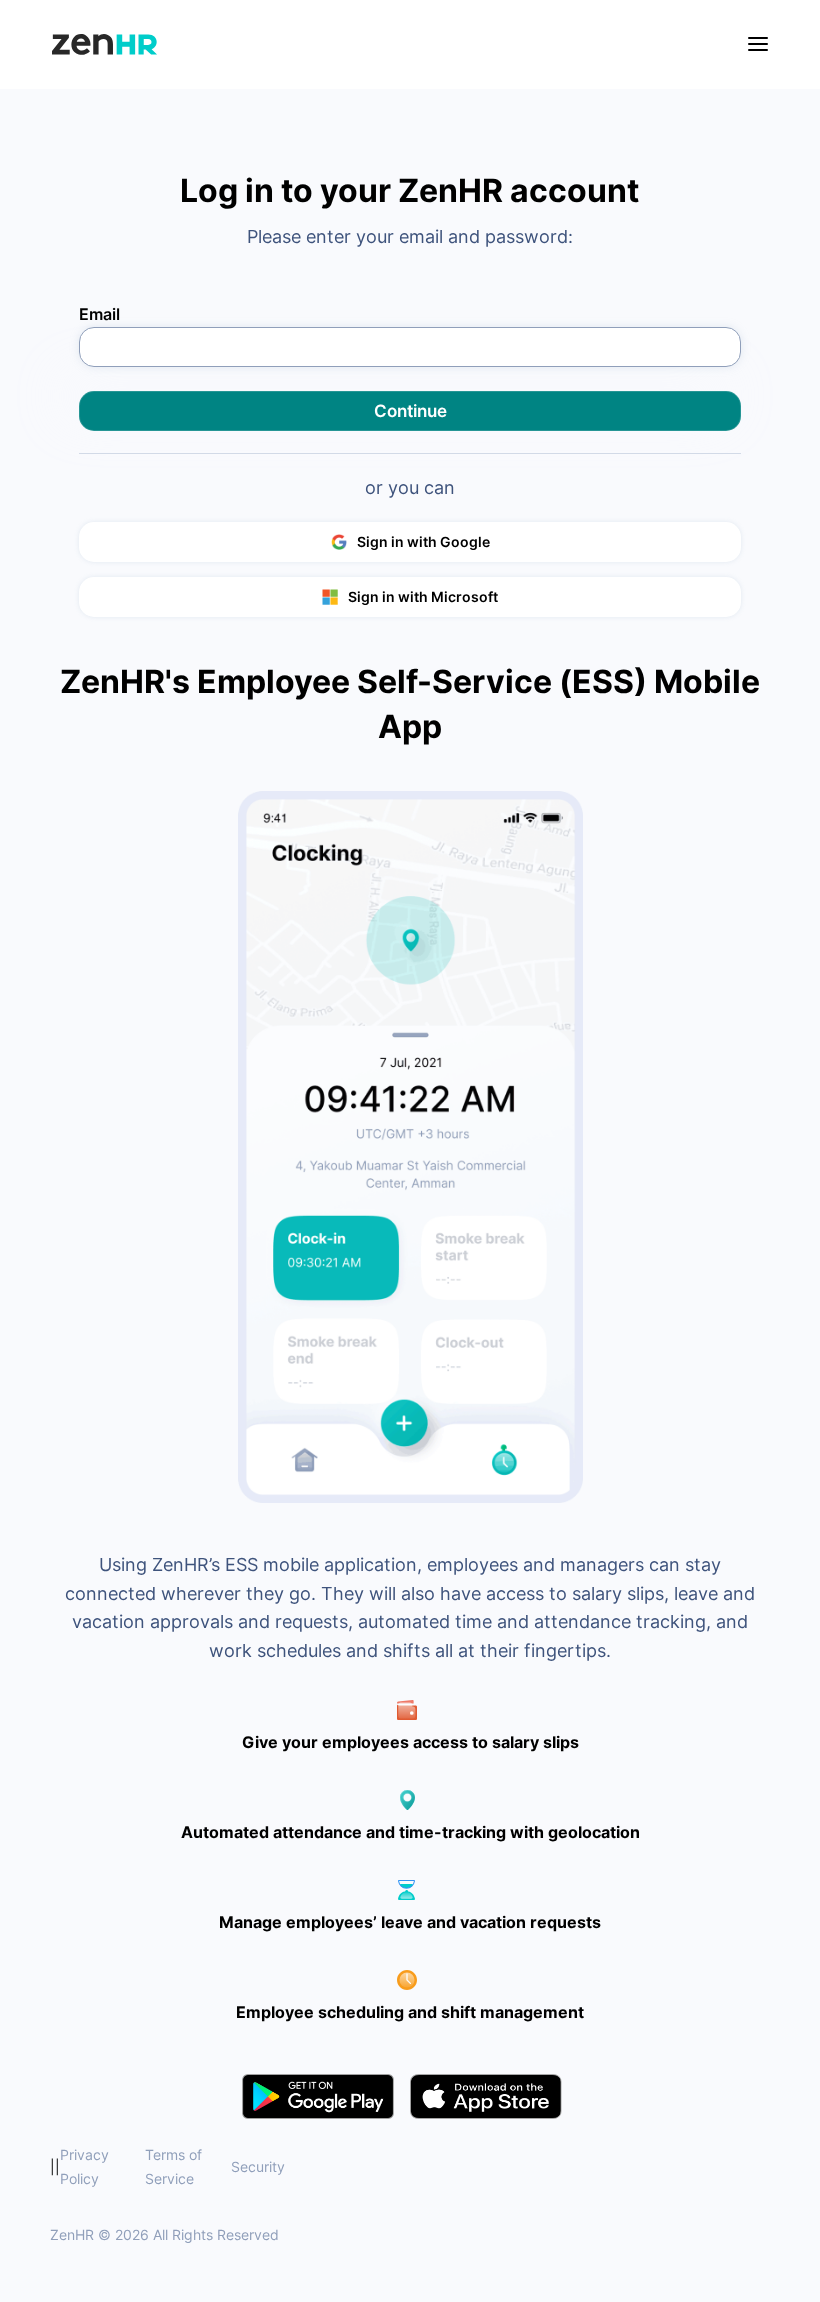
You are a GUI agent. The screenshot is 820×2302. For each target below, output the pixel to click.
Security (258, 2166)
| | (167, 2166)
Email (99, 313)
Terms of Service (173, 2166)
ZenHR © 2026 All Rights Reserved (164, 2234)
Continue (410, 411)
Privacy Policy (84, 2166)
